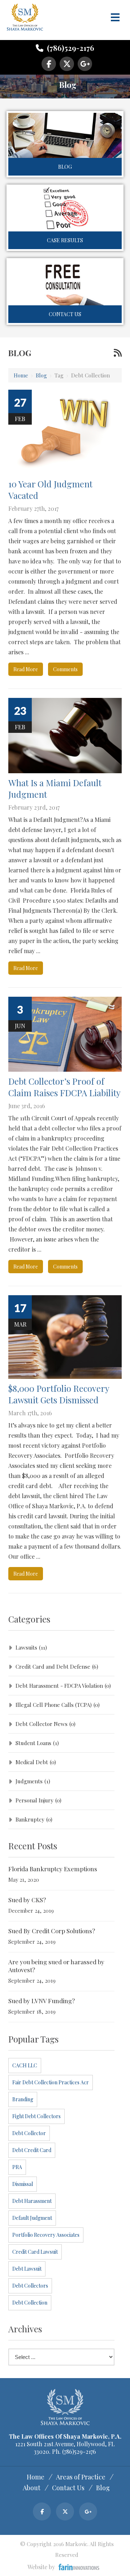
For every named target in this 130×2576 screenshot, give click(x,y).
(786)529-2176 (70, 48)
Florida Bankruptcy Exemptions (53, 1869)
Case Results (65, 240)
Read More (26, 669)
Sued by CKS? (27, 1900)
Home (21, 375)
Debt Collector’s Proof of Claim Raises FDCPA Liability (64, 1087)
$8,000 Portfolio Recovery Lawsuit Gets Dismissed (59, 1394)
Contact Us (65, 314)
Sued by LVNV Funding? (42, 2001)
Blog (65, 167)
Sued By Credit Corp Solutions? (52, 1931)
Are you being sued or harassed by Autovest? (56, 1966)
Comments (65, 669)
